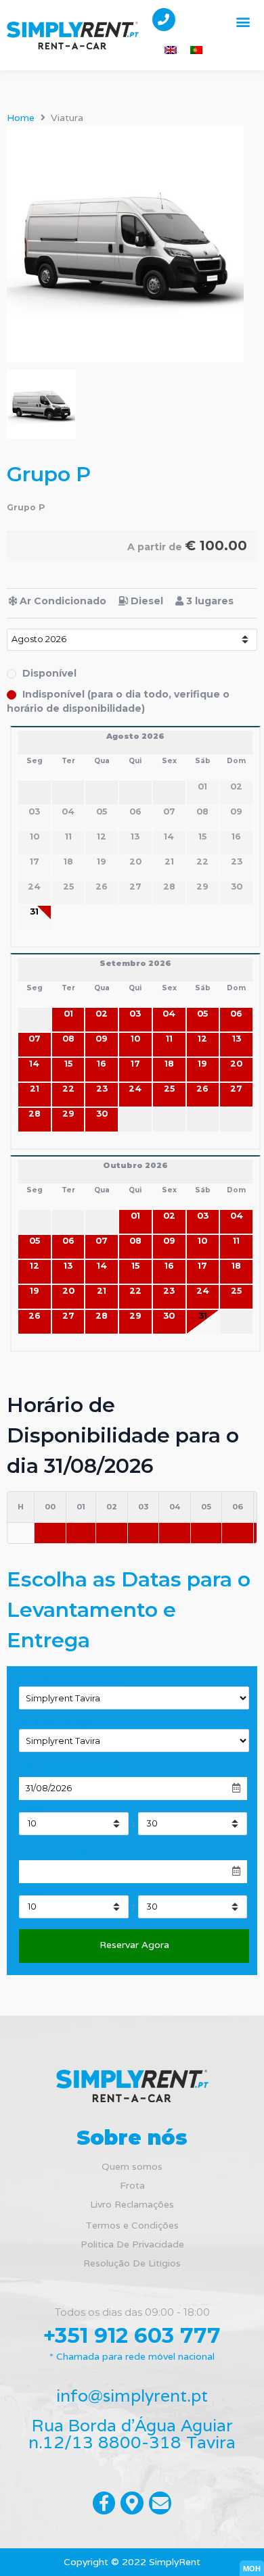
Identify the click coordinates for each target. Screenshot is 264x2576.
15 (68, 1064)
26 (202, 1089)
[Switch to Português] (196, 50)
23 (102, 1089)
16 (102, 1064)
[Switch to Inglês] (171, 50)
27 (236, 1089)
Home (21, 118)
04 (169, 1014)
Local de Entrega (54, 1723)
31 (34, 912)
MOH (252, 2569)
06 (236, 1014)
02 (102, 1014)
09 (102, 1039)
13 (237, 1039)
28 (35, 1114)
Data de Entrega (55, 1850)
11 (169, 1039)
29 (68, 1114)
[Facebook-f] (104, 2503)
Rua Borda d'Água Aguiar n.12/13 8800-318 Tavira (132, 2434)
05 (202, 1014)
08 (68, 1039)
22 (68, 1089)
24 (135, 1089)
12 (202, 1039)
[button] (243, 21)
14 (34, 1064)
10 (135, 1039)
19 (202, 1064)
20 (236, 1064)
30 (102, 1114)
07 (35, 1039)
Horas (31, 1808)
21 (35, 1089)
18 (169, 1064)
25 (169, 1089)
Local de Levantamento (69, 1681)
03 (135, 1014)
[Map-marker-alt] (132, 2503)
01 (68, 1014)
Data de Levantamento (70, 1767)
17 (135, 1064)
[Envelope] (160, 2503)
